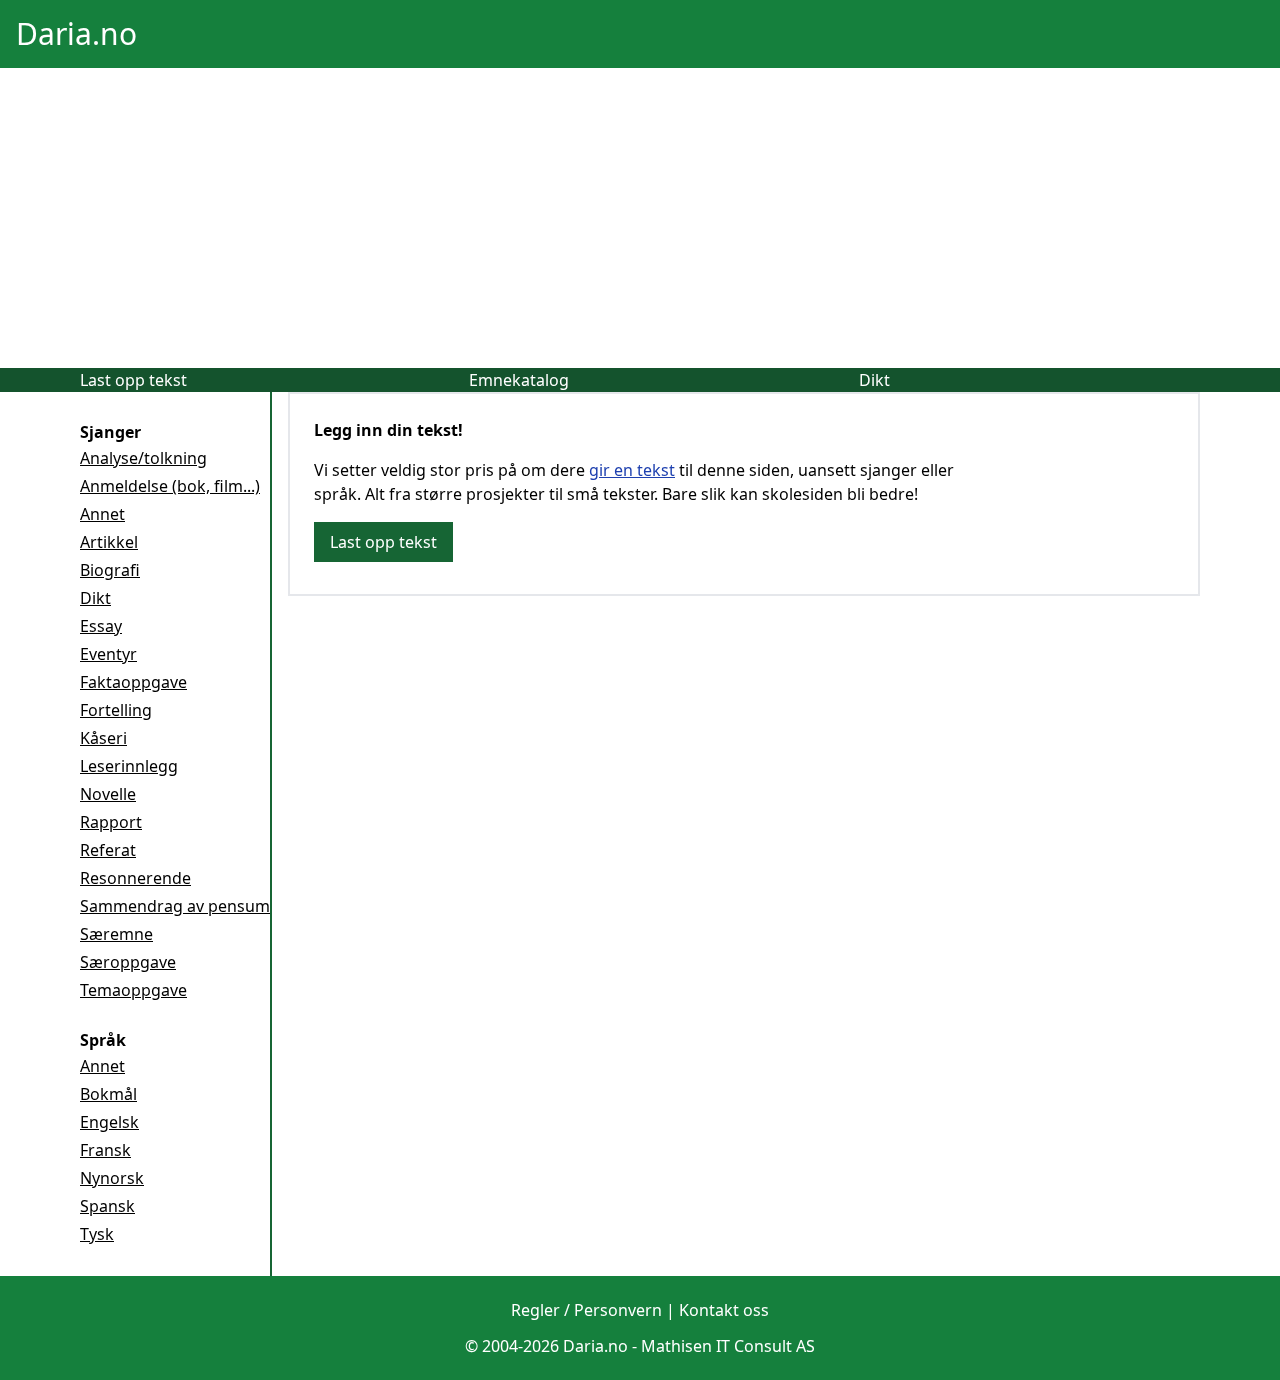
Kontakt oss (724, 1310)
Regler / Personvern (586, 1310)
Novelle (108, 794)
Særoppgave (128, 962)
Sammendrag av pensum (175, 906)
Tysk (97, 1234)
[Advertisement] (640, 218)
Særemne (116, 934)
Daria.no (76, 33)
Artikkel (109, 542)
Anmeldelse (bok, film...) (170, 486)
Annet (102, 514)
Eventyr (108, 654)
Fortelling (116, 710)
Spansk (107, 1206)
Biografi (110, 570)
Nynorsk (112, 1178)
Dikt (874, 380)
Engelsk (109, 1122)
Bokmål (108, 1094)
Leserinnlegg (129, 766)
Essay (101, 626)
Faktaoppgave (133, 682)
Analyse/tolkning (143, 458)
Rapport (111, 822)
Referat (108, 850)
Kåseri (103, 738)
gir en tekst (632, 470)
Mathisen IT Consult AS (728, 1346)
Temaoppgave (133, 990)
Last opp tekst (133, 380)
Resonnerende (135, 878)
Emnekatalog (519, 380)
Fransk (105, 1150)
